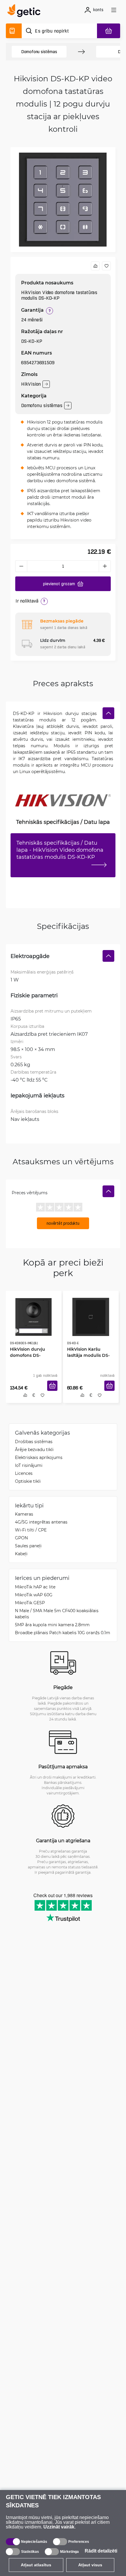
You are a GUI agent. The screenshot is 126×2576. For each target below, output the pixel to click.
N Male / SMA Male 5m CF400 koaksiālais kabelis (57, 1615)
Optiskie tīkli (28, 1482)
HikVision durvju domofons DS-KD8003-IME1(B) (33, 1354)
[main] (26, 11)
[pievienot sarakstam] (106, 266)
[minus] (21, 566)
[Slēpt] (108, 713)
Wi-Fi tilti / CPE (31, 1531)
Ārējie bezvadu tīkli (34, 1450)
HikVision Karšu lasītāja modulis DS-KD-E (91, 1351)
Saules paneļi (28, 1547)
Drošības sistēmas (34, 1442)
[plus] (105, 566)
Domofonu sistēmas (39, 52)
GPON (21, 1539)
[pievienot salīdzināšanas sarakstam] (95, 266)
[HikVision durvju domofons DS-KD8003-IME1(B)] (34, 1316)
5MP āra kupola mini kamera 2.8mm (52, 1626)
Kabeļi (21, 1554)
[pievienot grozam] (53, 1389)
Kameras (24, 1515)
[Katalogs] (14, 31)
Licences (24, 1474)
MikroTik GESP (30, 1604)
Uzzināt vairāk (59, 2527)
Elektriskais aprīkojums (39, 1458)
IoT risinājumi (29, 1466)
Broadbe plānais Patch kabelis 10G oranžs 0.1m (63, 1633)
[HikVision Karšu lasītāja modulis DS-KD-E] (91, 1316)
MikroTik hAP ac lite (35, 1588)
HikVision (31, 384)
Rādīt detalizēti (101, 2551)
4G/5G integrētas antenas (41, 1523)
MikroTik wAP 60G (34, 1596)
